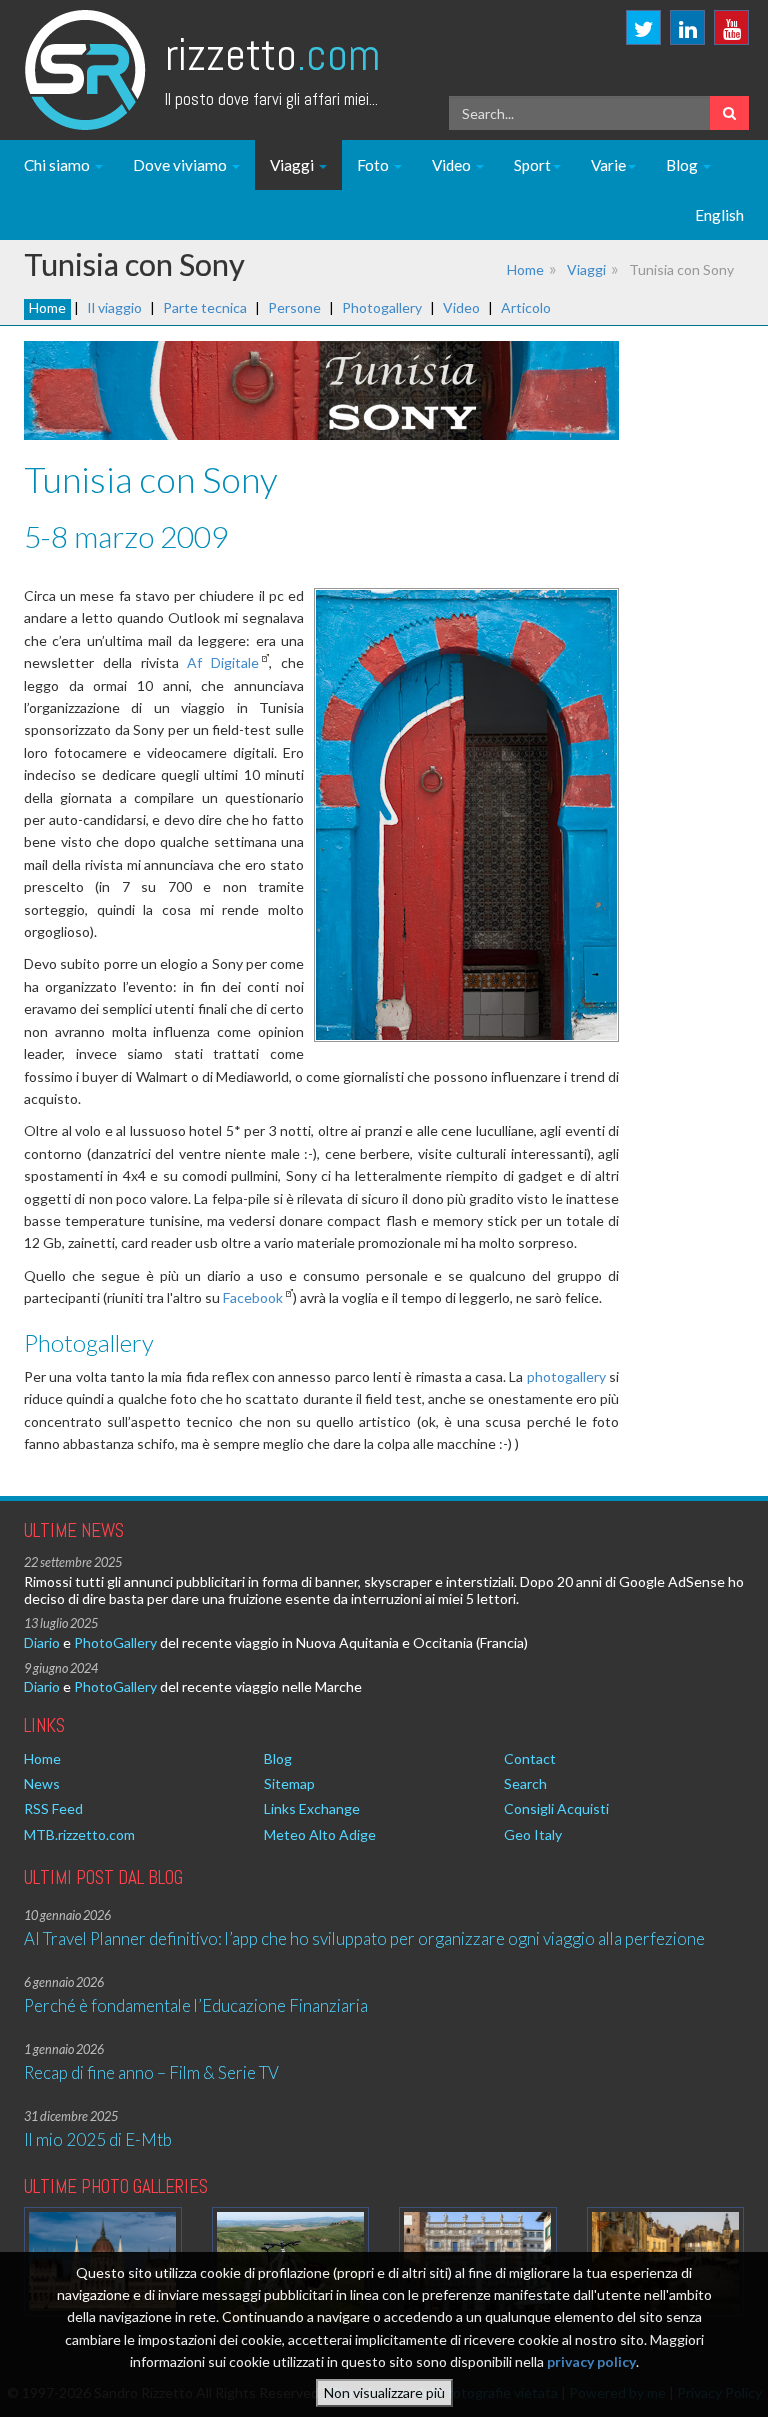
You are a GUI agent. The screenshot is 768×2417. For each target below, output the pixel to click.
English (719, 215)
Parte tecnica (205, 307)
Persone (294, 307)
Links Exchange (312, 1808)
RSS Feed (53, 1808)
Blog (683, 165)
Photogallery (382, 307)
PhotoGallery (115, 1642)
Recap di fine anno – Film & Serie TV (151, 2072)
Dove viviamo (181, 165)
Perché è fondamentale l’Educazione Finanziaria (196, 2005)
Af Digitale (223, 662)
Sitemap (289, 1783)
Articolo (526, 307)
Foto (374, 165)
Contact (530, 1758)
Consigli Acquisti (556, 1808)
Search (525, 1783)
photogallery (566, 1376)
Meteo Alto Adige (320, 1834)
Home (525, 269)
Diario (42, 1642)
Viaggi (293, 165)
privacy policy (591, 2361)
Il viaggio (114, 307)
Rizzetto (272, 54)
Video (453, 165)
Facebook (253, 1297)
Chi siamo (58, 165)
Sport (532, 165)
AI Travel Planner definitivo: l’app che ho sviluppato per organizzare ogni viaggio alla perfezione (364, 1938)
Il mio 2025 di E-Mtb (98, 2139)
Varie (608, 165)
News (42, 1783)
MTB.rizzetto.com (79, 1834)
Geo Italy (533, 1834)
